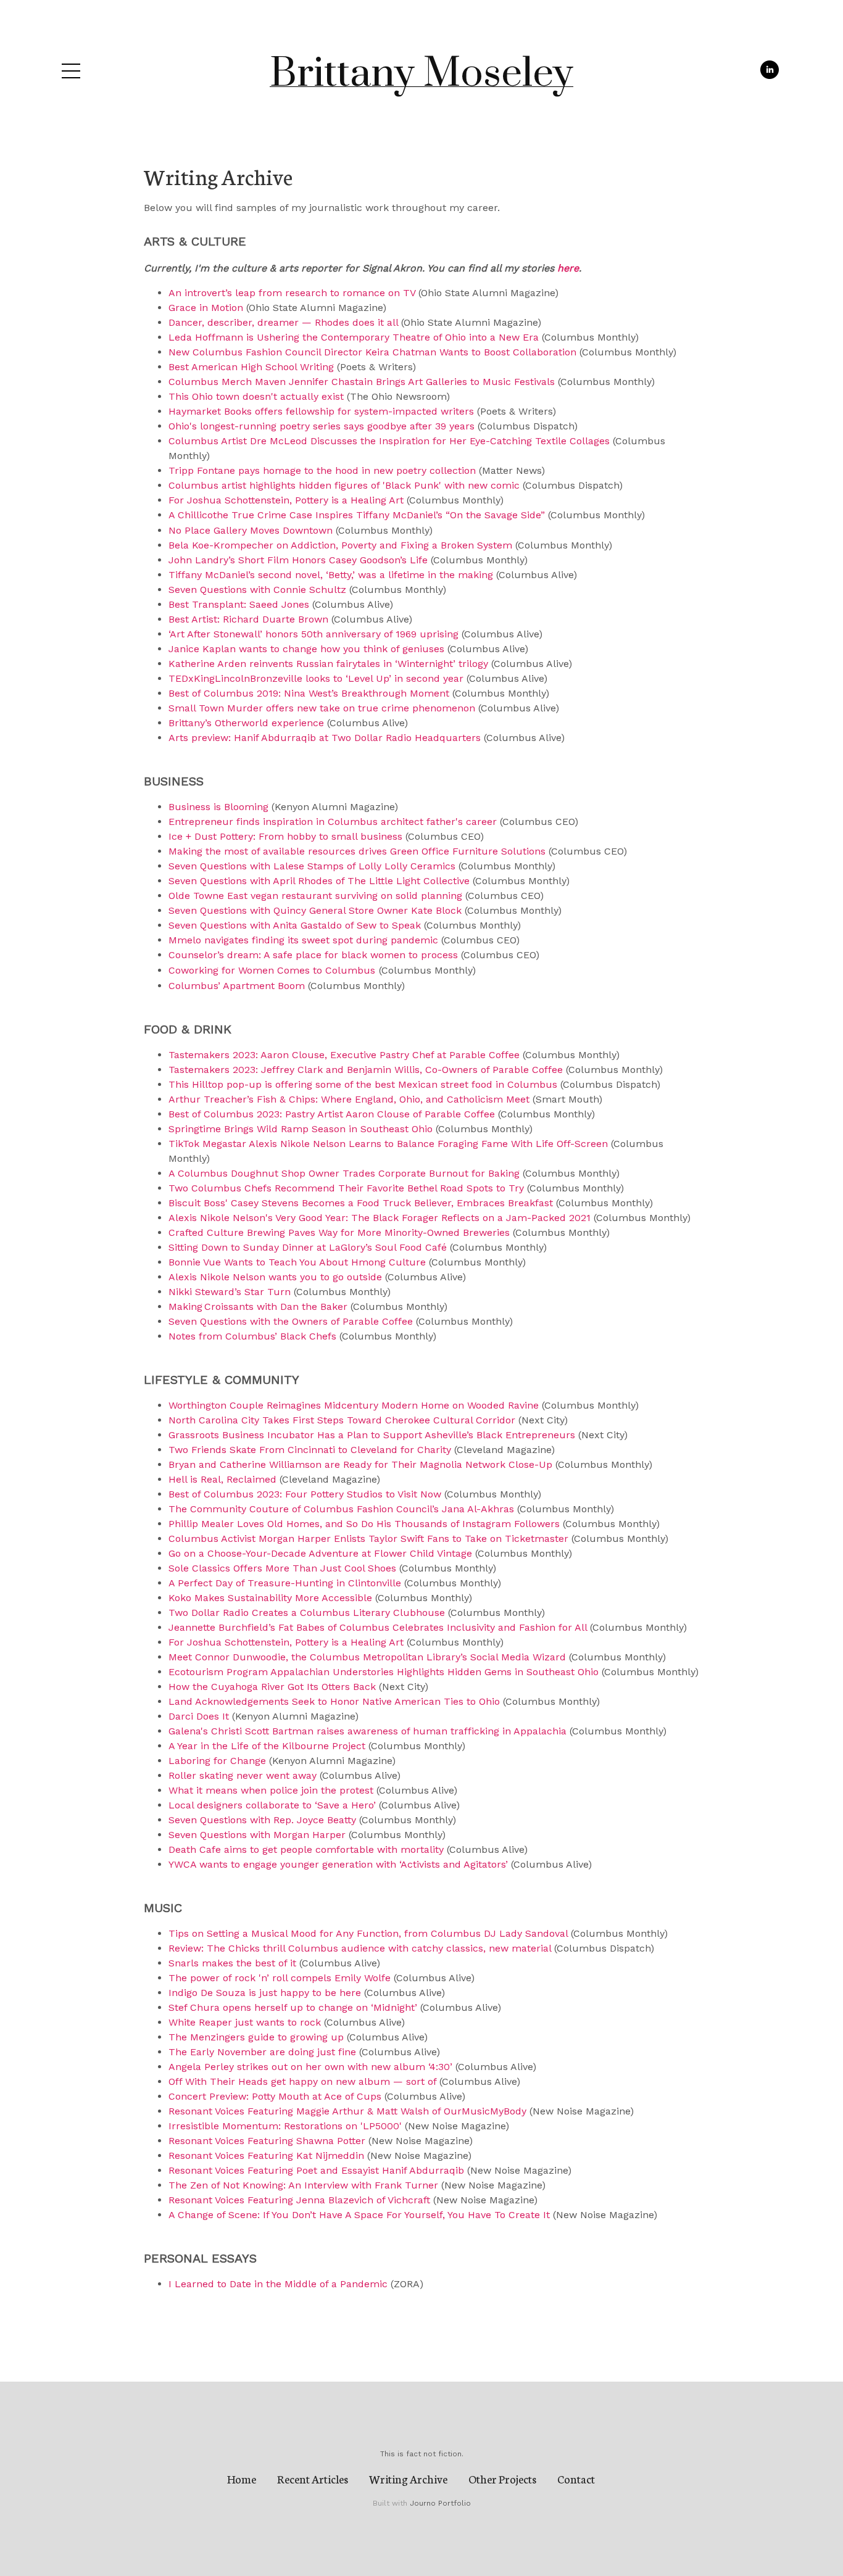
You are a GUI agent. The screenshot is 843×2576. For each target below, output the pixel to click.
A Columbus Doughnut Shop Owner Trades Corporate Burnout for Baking (344, 1173)
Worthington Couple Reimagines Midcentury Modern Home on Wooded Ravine (354, 1405)
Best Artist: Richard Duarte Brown (248, 619)
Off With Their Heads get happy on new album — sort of (302, 2081)
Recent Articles (313, 2479)
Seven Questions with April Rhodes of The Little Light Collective (319, 881)
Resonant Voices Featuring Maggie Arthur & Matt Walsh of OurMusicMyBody (347, 2111)
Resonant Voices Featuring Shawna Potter (267, 2141)
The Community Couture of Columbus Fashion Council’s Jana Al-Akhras (341, 1509)
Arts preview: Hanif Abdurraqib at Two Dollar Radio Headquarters (325, 738)
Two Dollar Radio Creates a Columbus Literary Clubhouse (307, 1613)
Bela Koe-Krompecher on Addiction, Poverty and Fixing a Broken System (340, 545)
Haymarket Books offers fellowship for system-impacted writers (321, 411)
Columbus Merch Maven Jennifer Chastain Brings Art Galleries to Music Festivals (362, 382)
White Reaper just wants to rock (245, 2022)
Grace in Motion (206, 308)
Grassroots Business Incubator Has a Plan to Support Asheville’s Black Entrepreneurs (372, 1435)
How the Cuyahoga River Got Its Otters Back (272, 1687)
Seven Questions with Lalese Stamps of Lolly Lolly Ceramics (312, 866)
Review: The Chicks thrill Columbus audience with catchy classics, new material (360, 1948)
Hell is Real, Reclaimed (222, 1479)
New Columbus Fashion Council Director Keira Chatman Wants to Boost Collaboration (374, 352)
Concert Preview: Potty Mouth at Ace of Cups (275, 2096)
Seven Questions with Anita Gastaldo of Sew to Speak (295, 925)
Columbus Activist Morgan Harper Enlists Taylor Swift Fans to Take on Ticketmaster (368, 1539)
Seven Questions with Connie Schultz (257, 590)
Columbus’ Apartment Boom (237, 986)
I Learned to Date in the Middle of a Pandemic (278, 2284)
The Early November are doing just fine (262, 2052)
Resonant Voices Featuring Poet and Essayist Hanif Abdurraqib (316, 2170)
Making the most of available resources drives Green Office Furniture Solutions (357, 851)
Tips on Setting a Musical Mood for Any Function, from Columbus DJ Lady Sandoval (368, 1933)
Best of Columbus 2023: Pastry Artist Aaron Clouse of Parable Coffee (332, 1114)
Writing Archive (408, 2479)
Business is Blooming (218, 807)
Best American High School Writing (251, 367)
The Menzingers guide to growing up (256, 2037)
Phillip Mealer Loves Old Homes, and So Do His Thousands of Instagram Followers (364, 1524)
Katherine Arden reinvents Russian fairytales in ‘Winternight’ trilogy (328, 664)
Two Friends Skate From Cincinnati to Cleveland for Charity (310, 1450)
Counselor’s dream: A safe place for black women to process (313, 955)
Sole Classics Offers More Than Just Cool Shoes (282, 1568)
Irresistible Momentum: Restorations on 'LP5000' (285, 2126)
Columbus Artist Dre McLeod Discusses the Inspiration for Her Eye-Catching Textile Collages (389, 441)
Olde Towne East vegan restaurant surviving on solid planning (315, 896)
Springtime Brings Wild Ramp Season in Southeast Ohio (301, 1129)
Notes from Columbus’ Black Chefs (252, 1336)
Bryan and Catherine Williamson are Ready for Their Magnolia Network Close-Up (360, 1464)
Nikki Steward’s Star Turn (230, 1292)
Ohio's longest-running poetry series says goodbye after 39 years (322, 426)
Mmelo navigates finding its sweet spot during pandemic (303, 940)
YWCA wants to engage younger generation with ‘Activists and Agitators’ (338, 1864)
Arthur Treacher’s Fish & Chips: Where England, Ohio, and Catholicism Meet (349, 1099)
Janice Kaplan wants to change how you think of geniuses (306, 649)
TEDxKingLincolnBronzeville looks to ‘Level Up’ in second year (316, 678)
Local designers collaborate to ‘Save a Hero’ (272, 1805)
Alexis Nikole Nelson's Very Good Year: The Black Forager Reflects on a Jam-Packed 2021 (380, 1218)
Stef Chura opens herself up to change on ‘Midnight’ (293, 2007)
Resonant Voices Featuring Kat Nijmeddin (266, 2156)
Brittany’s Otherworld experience (246, 723)
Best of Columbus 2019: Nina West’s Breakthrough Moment (309, 693)
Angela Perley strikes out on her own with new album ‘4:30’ (310, 2067)
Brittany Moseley (421, 74)
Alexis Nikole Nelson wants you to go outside (275, 1277)
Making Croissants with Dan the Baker (258, 1307)
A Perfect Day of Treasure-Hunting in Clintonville (285, 1583)
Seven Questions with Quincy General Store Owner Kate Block (315, 910)
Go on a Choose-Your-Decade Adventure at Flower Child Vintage (320, 1553)
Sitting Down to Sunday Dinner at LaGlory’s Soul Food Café (308, 1247)
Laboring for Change (217, 1761)
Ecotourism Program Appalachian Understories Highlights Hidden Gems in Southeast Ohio (384, 1672)
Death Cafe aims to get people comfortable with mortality (306, 1849)
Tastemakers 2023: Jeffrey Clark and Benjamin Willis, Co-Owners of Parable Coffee (366, 1070)
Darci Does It (199, 1716)
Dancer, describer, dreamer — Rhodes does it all (283, 322)
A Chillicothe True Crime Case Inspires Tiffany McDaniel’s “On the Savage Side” (357, 515)
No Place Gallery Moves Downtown (251, 530)
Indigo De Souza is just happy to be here (265, 1993)
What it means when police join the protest (271, 1790)
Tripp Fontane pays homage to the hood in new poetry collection (322, 470)
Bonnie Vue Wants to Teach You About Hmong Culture (297, 1262)
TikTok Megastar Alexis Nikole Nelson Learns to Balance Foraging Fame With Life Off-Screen (388, 1144)
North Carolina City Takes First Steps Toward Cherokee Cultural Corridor (342, 1420)
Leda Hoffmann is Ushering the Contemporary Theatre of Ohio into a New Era (354, 337)
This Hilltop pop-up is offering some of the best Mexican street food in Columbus (363, 1084)
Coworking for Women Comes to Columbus (272, 970)
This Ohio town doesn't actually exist (256, 396)
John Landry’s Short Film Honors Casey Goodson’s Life (298, 560)
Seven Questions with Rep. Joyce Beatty (262, 1820)
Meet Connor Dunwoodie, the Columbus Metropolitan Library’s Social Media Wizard (367, 1657)
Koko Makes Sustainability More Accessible (272, 1598)
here (568, 268)
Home (242, 2479)
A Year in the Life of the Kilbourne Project (267, 1746)
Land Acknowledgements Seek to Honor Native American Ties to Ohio (334, 1701)
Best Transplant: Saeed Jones (239, 604)
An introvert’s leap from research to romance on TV (292, 293)
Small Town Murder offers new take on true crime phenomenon (322, 708)
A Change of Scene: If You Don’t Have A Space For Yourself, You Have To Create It (359, 2215)
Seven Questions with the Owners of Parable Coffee (291, 1321)
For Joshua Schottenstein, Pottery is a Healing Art (286, 500)
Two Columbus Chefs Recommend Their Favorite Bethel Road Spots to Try (346, 1188)
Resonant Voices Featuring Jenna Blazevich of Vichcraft (299, 2200)
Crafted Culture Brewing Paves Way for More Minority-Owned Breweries (339, 1232)
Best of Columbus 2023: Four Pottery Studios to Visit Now (305, 1494)
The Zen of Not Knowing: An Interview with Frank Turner (303, 2185)
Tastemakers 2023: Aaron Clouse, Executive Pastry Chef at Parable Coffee (344, 1055)
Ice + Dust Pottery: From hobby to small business (285, 836)
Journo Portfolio (440, 2503)
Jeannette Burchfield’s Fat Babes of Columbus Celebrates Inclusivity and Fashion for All (378, 1627)
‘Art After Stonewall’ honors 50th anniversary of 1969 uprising (314, 634)
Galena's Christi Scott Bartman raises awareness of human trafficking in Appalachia (368, 1731)
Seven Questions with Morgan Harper (257, 1835)
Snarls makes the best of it (232, 1963)
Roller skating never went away (243, 1775)
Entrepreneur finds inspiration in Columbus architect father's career (333, 822)
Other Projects (502, 2479)
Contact (576, 2479)
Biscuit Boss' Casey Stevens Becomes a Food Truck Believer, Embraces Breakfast (361, 1203)
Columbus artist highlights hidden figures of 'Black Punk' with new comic (344, 485)
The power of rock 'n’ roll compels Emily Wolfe (280, 1978)
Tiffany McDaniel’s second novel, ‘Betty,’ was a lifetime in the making (331, 575)
